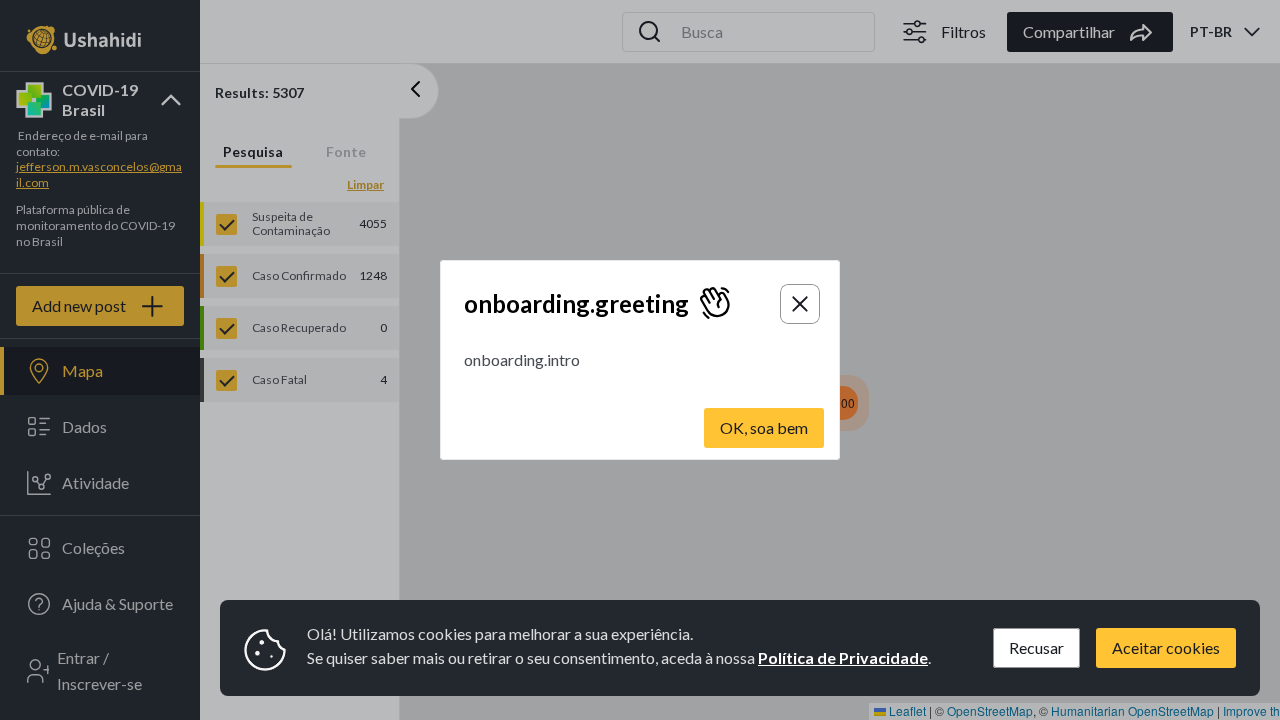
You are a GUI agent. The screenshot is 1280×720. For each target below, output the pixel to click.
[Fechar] (800, 304)
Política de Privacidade (843, 657)
